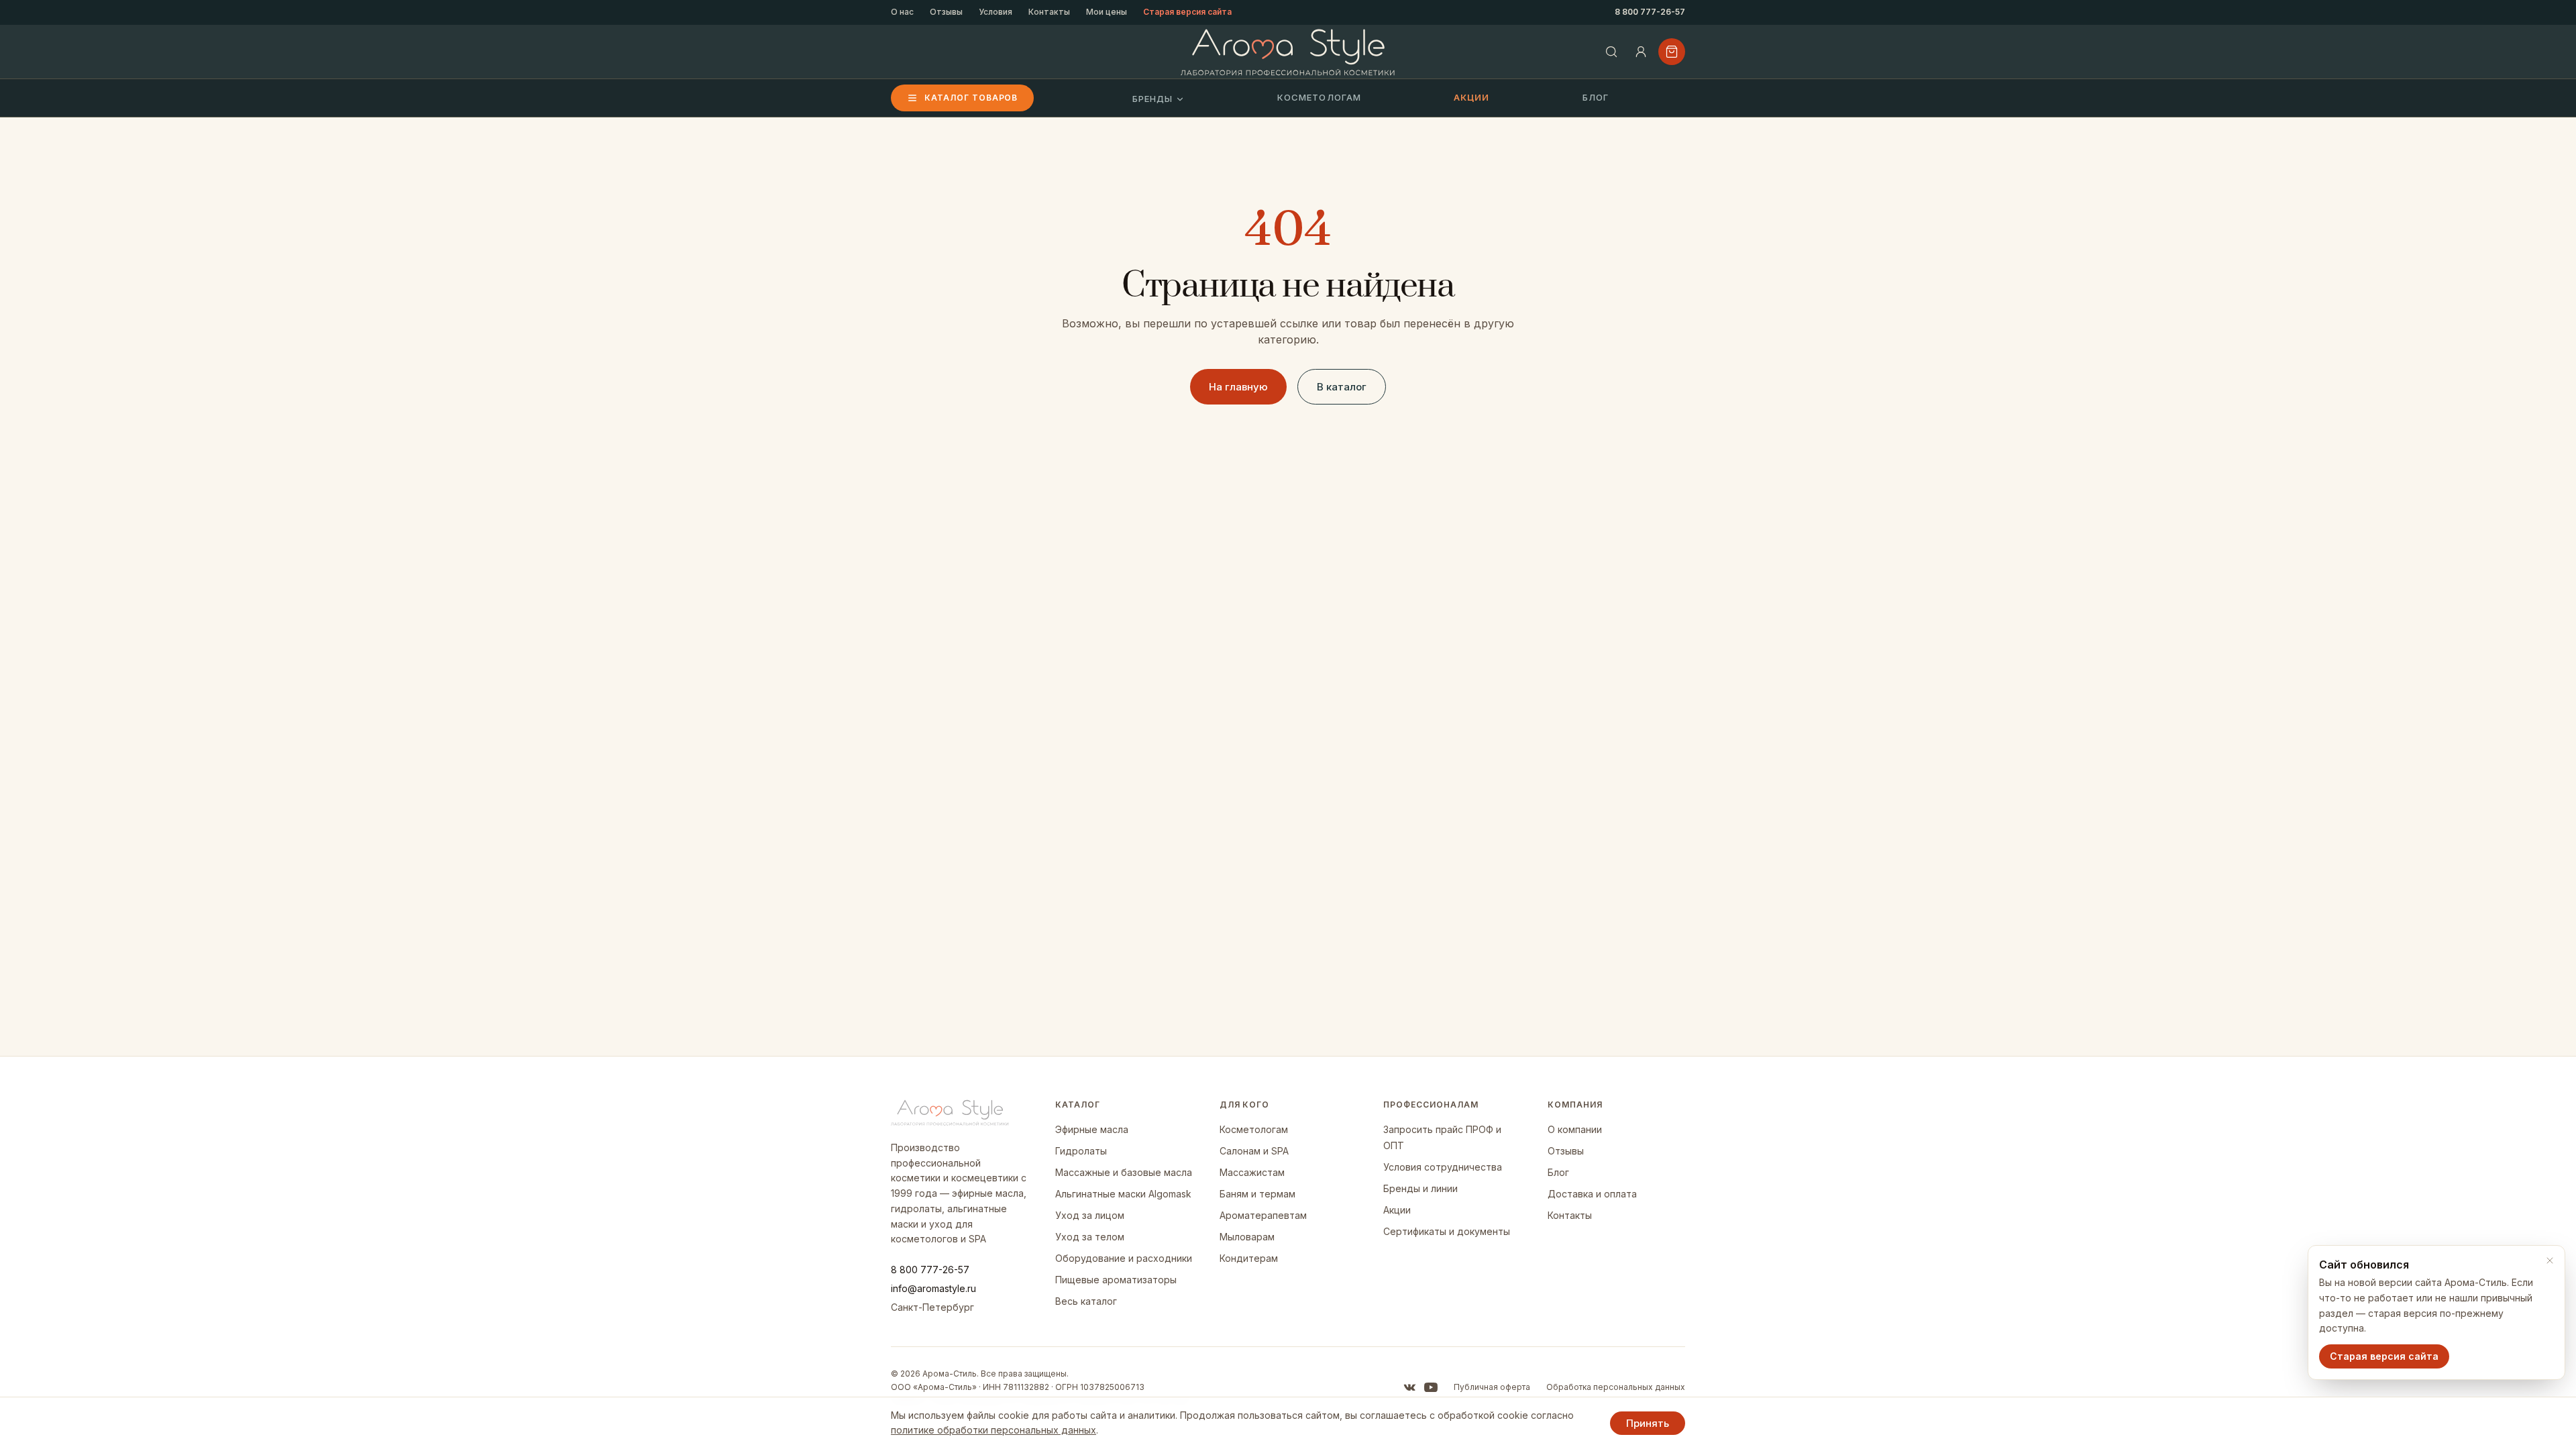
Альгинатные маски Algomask (1123, 1194)
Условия (996, 12)
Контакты (1049, 12)
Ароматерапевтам (1263, 1215)
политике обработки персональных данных (994, 1430)
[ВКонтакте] (1409, 1387)
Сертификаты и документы (1447, 1231)
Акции (1471, 97)
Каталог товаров (971, 98)
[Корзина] (1672, 52)
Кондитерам (1249, 1258)
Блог (1596, 97)
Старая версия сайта (1187, 12)
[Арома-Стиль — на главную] (1288, 52)
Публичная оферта (1492, 1387)
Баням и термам (1257, 1194)
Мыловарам (1247, 1237)
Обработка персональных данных (1616, 1387)
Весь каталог (1086, 1301)
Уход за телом (1090, 1237)
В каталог (1342, 387)
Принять (1648, 1423)
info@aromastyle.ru (933, 1288)
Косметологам (1319, 97)
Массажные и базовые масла (1124, 1172)
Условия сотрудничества (1443, 1167)
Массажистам (1252, 1172)
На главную (1238, 387)
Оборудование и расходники (1124, 1258)
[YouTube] (1431, 1387)
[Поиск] (1611, 52)
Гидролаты (1081, 1151)
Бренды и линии (1420, 1188)
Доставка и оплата (1592, 1194)
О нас (902, 12)
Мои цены (1107, 12)
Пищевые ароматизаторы (1116, 1280)
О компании (1575, 1129)
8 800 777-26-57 (1650, 12)
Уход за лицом (1090, 1215)
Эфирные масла (1092, 1129)
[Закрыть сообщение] (2550, 1260)
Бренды (1152, 99)
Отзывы (946, 12)
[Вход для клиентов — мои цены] (1641, 52)
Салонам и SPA (1254, 1151)
